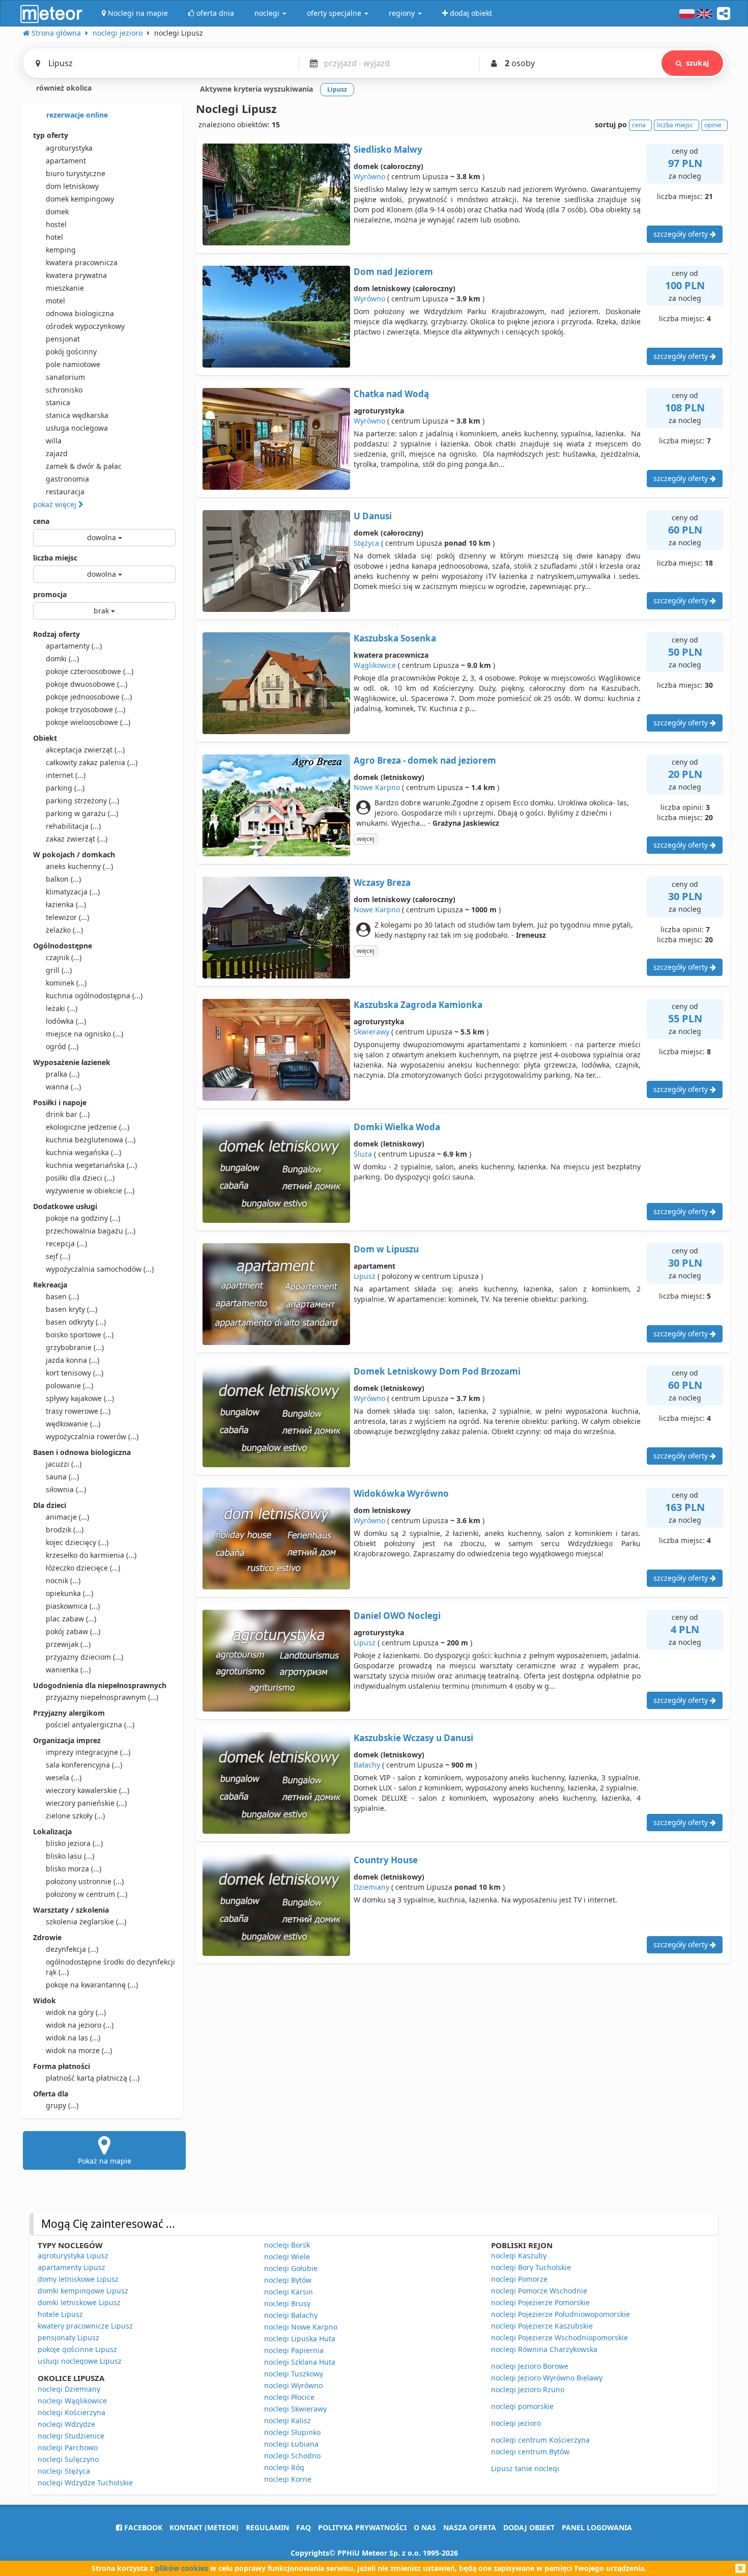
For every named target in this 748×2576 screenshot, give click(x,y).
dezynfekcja (72, 1949)
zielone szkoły (75, 1816)
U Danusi (373, 516)
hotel (54, 237)
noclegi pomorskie (522, 2406)
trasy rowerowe (78, 1411)
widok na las (73, 2038)
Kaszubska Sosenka (395, 638)
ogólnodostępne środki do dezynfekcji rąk (110, 1967)
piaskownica (73, 1606)
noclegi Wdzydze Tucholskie (85, 2483)
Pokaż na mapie (105, 2161)
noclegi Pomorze (519, 2279)
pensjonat (63, 339)
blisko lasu (70, 1856)
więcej (366, 839)
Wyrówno (369, 176)
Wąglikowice (375, 665)
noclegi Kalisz (287, 2420)
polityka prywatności (362, 2527)
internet (66, 775)
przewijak (68, 1644)
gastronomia (67, 479)
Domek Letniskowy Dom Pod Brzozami (437, 1371)
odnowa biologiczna (80, 313)
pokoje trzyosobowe (85, 709)
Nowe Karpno (377, 787)
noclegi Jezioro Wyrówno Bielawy (547, 2378)
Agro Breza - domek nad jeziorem (425, 760)
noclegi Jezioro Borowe (530, 2366)
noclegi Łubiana (291, 2444)
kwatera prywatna (76, 275)
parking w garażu (82, 813)
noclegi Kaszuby (519, 2256)
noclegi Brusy (287, 2303)
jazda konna (73, 1360)
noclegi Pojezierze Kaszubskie (542, 2326)
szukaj (697, 63)
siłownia (66, 1489)
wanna (63, 1087)
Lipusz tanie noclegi (525, 2468)
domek (57, 212)
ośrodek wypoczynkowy (85, 326)
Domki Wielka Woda (397, 1127)
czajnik (64, 957)
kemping (61, 250)
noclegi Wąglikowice (72, 2401)
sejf (58, 1256)
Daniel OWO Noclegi (397, 1616)
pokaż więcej (56, 504)
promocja (50, 594)
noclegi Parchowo (68, 2447)
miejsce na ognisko (84, 1034)
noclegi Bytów (288, 2280)
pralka (63, 1074)
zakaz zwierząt (77, 839)
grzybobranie (75, 1347)
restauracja (65, 492)
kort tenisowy (75, 1373)
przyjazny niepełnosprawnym (102, 1697)
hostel (56, 224)
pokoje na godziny (83, 1218)
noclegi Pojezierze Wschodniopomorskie (559, 2337)
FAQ (304, 2527)
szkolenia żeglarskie (86, 1922)
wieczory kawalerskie (88, 1790)
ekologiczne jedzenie (88, 1127)
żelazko (64, 930)
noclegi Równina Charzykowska (544, 2349)
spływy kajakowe (80, 1398)
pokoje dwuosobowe (87, 684)
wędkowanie (73, 1424)
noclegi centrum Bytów (530, 2452)
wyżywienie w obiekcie (90, 1191)
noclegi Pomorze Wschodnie (539, 2291)
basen (62, 1296)
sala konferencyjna (84, 1765)
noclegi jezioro (516, 2423)
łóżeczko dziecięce (83, 1568)
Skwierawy (371, 1032)
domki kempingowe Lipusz (83, 2291)
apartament (66, 161)
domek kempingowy (80, 199)
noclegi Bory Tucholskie (531, 2267)
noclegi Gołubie (291, 2268)
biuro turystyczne (76, 173)
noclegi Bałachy (291, 2315)
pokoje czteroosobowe (90, 671)
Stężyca (366, 543)
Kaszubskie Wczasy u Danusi (413, 1738)
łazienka (66, 904)
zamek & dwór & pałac (84, 466)
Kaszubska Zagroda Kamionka (418, 1005)
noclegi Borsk (287, 2245)
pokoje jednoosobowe (89, 697)
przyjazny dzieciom (84, 1657)
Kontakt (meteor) (204, 2527)
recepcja (66, 1243)
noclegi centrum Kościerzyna (540, 2440)
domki (62, 659)
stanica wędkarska (77, 415)
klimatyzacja (73, 892)
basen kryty (71, 1309)
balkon (63, 879)
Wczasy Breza (382, 883)
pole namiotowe (73, 364)
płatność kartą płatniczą (93, 2078)
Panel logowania (597, 2527)
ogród (62, 1046)
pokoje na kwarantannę (92, 1985)
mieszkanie (65, 288)
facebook (142, 2527)
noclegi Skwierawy (295, 2409)
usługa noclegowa (77, 428)
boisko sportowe (80, 1335)
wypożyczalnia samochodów (100, 1269)
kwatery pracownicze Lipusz (85, 2326)
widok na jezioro (80, 2025)
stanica (58, 402)
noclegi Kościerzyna (71, 2412)
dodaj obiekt (529, 2527)
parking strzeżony (82, 801)
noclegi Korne (288, 2479)
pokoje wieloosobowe (88, 722)
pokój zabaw (73, 1631)
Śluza (363, 1154)
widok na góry (76, 2012)
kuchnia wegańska (83, 1152)
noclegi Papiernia (294, 2350)
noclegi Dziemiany (69, 2389)
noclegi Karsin (289, 2292)
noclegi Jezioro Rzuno (528, 2389)
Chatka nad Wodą (391, 394)
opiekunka (69, 1593)
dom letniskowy (72, 186)
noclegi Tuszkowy (294, 2374)
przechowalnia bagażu (91, 1231)
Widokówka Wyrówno (401, 1493)
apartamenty (74, 646)
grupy (62, 2105)
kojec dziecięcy (77, 1542)
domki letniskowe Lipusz (79, 2302)
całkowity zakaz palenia (92, 762)
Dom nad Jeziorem (393, 272)
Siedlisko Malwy (388, 149)
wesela (64, 1777)
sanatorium (65, 377)
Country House (386, 1860)
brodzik (65, 1530)
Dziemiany (371, 1887)
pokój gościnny (71, 352)
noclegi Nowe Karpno (301, 2327)
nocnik (63, 1580)
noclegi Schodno (292, 2456)
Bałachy (367, 1765)
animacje (67, 1517)
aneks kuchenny (79, 866)
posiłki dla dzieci (80, 1178)
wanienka (68, 1670)
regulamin (267, 2527)
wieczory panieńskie (86, 1803)
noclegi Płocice (289, 2397)
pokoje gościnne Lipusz (77, 2349)
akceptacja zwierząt (85, 750)
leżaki (62, 1008)
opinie (713, 125)
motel (55, 301)
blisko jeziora (74, 1843)
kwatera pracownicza (82, 262)
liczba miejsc (55, 558)
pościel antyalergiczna (90, 1725)
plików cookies (182, 2568)
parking (65, 788)
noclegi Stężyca (64, 2471)
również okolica (63, 88)
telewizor (67, 917)
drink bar (68, 1114)
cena (41, 521)
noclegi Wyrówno (293, 2385)
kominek (66, 983)
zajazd (57, 453)
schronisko (64, 390)
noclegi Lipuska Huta (300, 2339)
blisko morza (74, 1869)
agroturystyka (69, 148)
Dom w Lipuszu (386, 1249)
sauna (62, 1477)
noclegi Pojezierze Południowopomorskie (560, 2314)
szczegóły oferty (682, 234)
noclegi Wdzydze (66, 2424)
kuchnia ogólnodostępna (94, 996)
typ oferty (51, 135)
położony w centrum (87, 1894)
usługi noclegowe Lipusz (80, 2361)
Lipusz (365, 1276)
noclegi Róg (284, 2467)
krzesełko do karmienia (91, 1555)
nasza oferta (470, 2527)
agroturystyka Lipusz (73, 2256)
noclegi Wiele (287, 2257)
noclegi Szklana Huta (300, 2362)
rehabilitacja (73, 826)
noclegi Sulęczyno (68, 2459)
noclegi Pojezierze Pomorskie (540, 2302)
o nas (425, 2527)
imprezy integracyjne (88, 1752)
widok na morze (79, 2050)
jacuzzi (64, 1464)
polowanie (69, 1385)
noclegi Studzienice (71, 2436)
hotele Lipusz (60, 2314)
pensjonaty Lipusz (68, 2337)
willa (54, 441)
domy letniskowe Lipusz (78, 2279)
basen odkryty (76, 1322)
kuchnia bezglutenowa (91, 1140)
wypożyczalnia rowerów (92, 1436)
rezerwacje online (76, 115)
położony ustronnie (85, 1881)
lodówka (66, 1021)
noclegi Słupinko (292, 2432)
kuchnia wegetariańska (91, 1165)
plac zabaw (71, 1619)
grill (59, 970)
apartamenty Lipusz (71, 2267)
